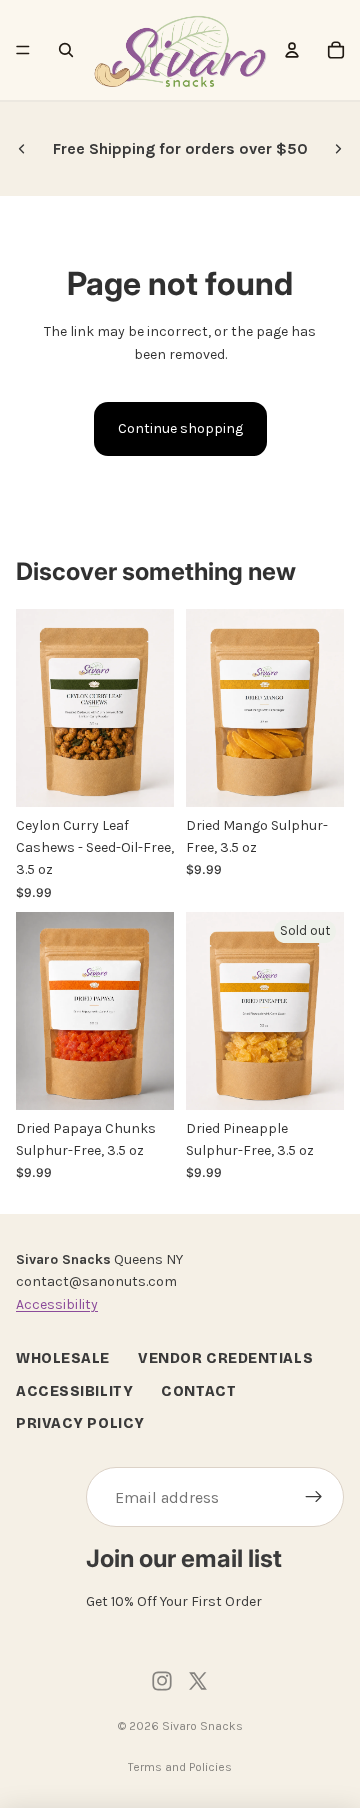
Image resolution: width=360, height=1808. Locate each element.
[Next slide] (338, 149)
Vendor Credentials (225, 1359)
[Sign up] (314, 1498)
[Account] (292, 50)
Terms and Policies (180, 1767)
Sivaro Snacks (202, 1726)
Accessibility (57, 1304)
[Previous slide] (22, 149)
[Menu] (23, 50)
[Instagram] (162, 1681)
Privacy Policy (80, 1423)
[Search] (66, 50)
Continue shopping (180, 428)
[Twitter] (198, 1681)
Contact (198, 1391)
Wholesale (63, 1359)
